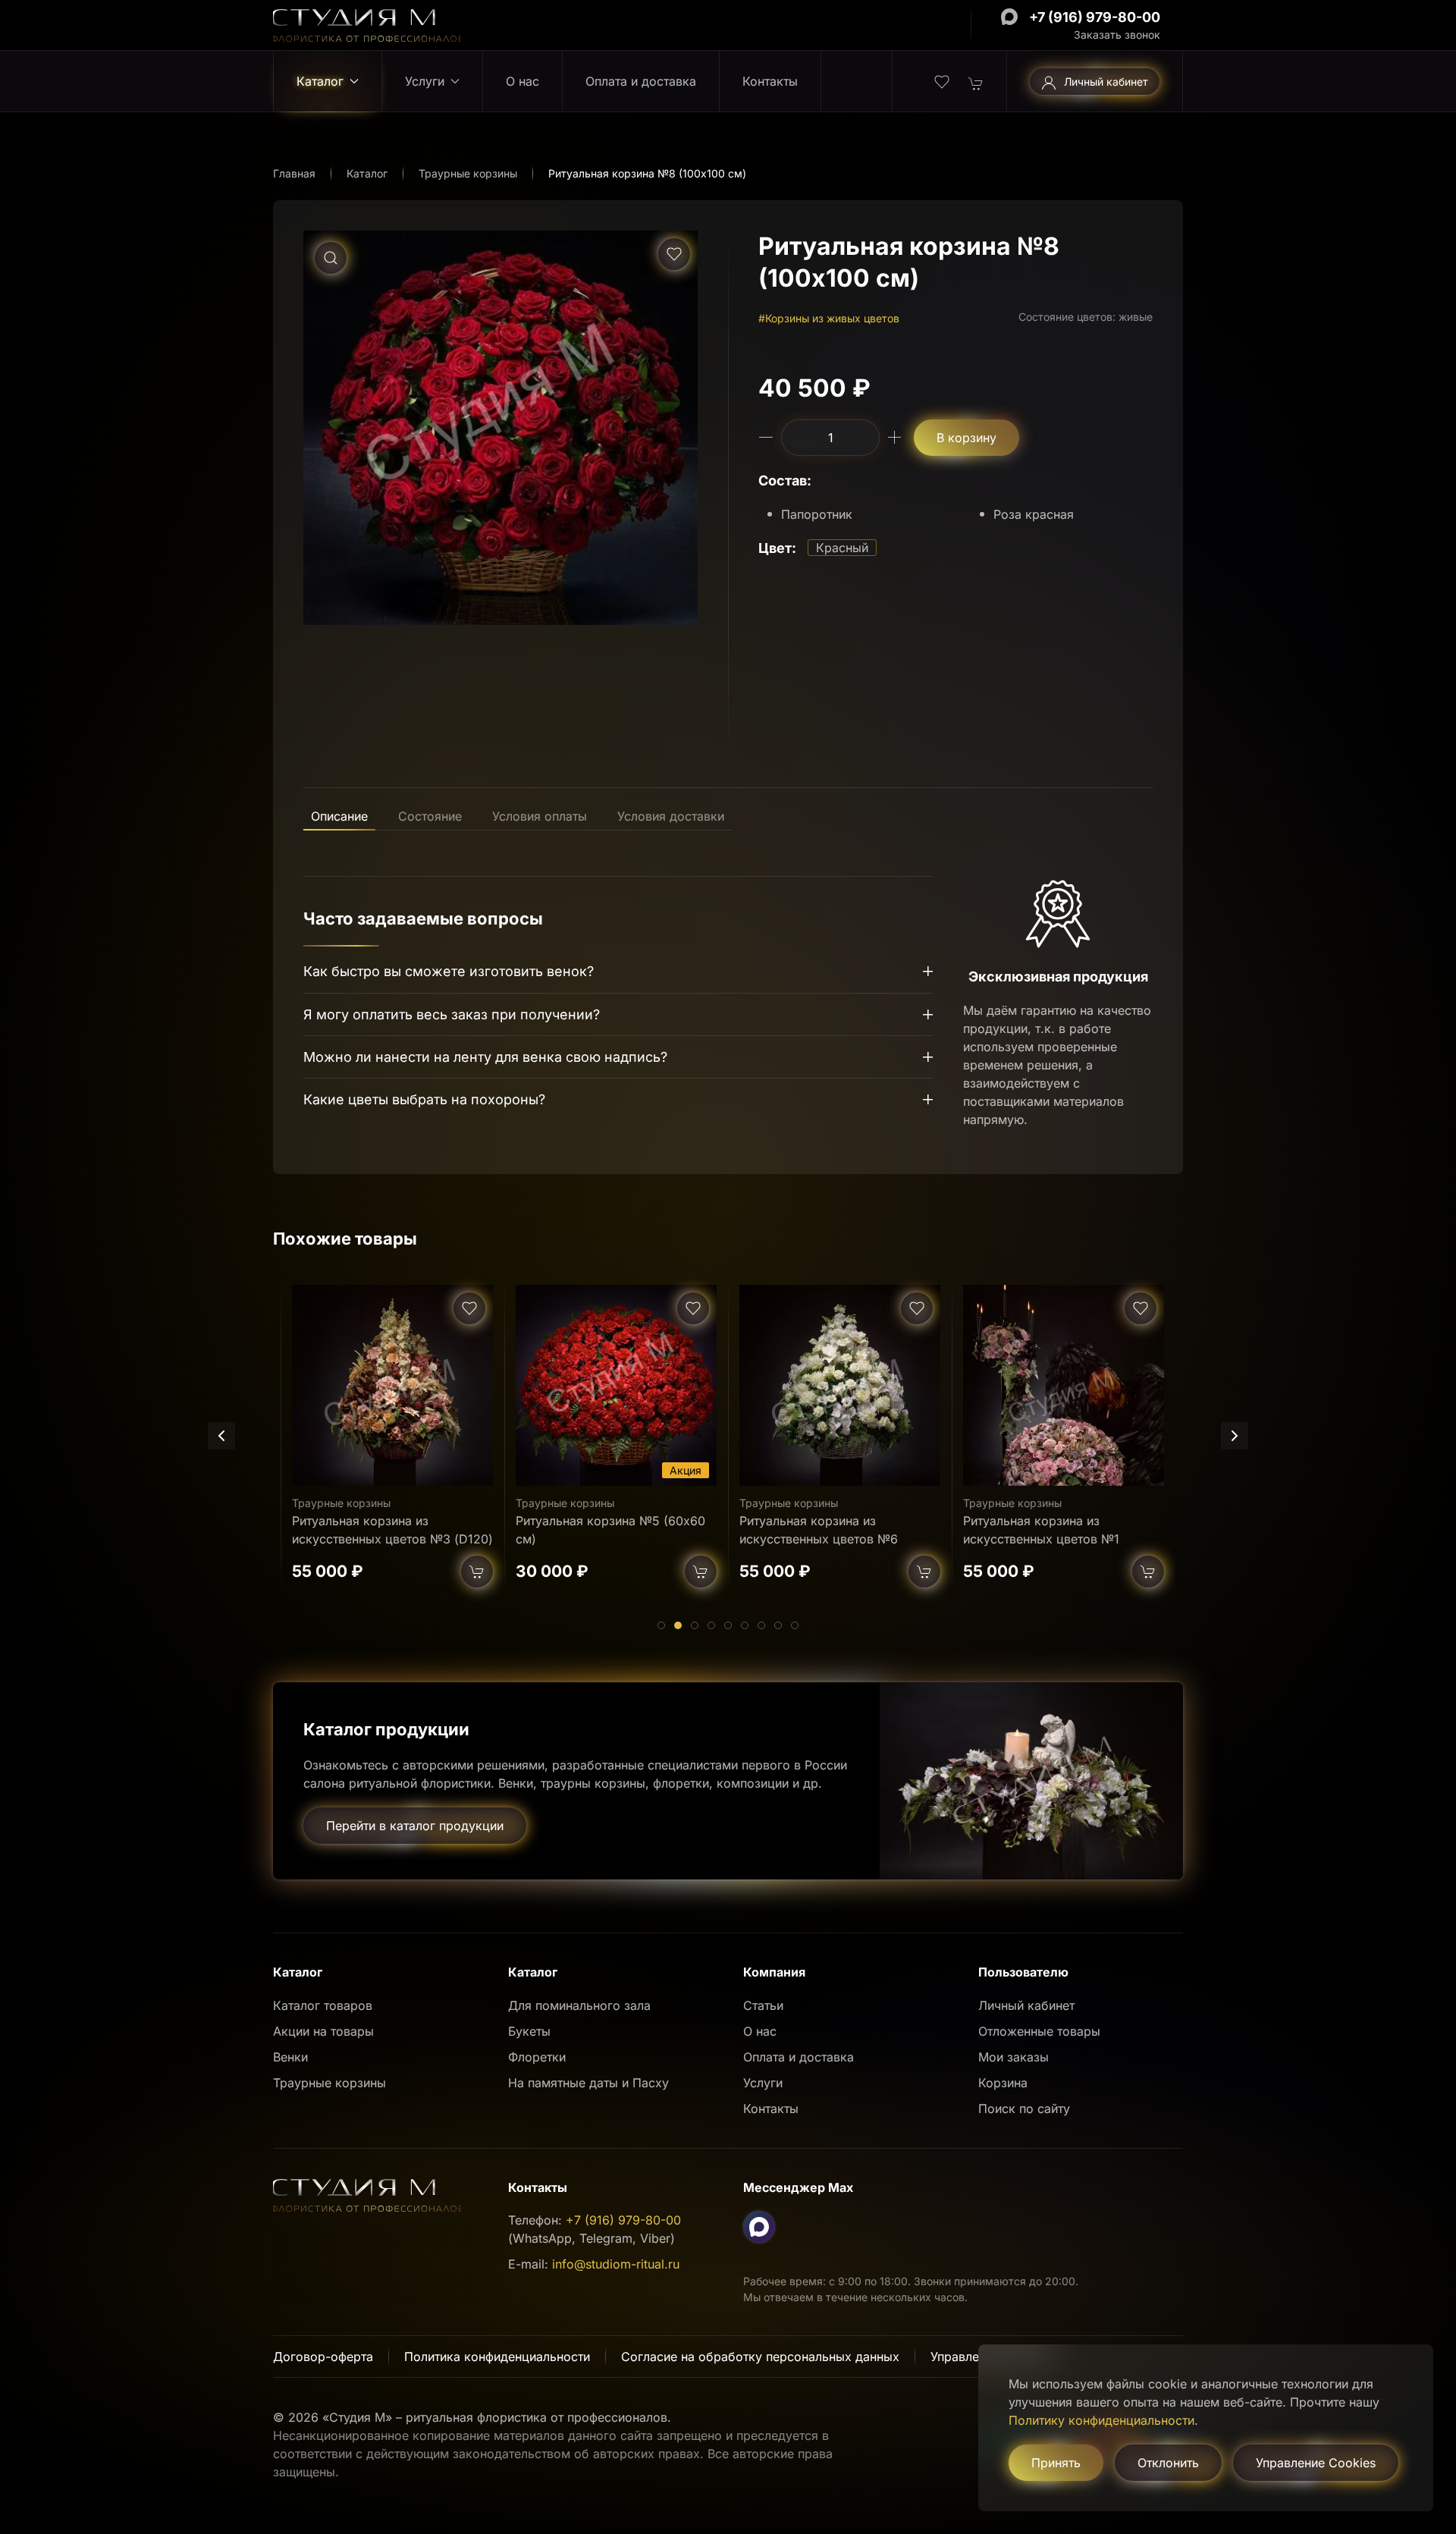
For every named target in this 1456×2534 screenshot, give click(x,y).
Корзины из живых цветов (1030, 1503)
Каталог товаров (323, 2005)
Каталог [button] (320, 81)
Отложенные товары (1039, 2031)
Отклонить (1168, 2463)
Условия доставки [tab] (671, 816)
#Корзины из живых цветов (829, 318)
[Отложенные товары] (942, 80)
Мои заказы (1014, 2057)
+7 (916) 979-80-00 (1095, 17)
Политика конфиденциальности (497, 2357)
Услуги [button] (425, 81)
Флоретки (537, 2057)
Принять (1056, 2463)
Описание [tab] (339, 816)
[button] (331, 258)
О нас (522, 81)
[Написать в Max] (1009, 17)
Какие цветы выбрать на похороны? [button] (424, 1099)
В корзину (966, 438)
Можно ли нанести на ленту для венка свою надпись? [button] (485, 1057)
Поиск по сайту (1024, 2109)
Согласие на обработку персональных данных (760, 2357)
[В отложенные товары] (674, 254)
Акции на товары (323, 2031)
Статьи (763, 2005)
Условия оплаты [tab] (540, 816)
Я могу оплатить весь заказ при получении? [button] (452, 1014)
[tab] (661, 1625)
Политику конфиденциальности (1101, 2420)
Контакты (770, 81)
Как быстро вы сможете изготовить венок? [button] (449, 971)
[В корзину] (477, 1572)
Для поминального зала (579, 2005)
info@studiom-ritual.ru (616, 2264)
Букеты (529, 2031)
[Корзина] (976, 82)
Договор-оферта (323, 2357)
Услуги (763, 2083)
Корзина (1003, 2083)
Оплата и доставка (641, 81)
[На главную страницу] (367, 24)
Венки (290, 2057)
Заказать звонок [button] (1117, 35)
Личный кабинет (1106, 82)
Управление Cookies (1316, 2463)
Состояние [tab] (430, 816)
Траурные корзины (341, 1503)
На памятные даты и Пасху (588, 2083)
